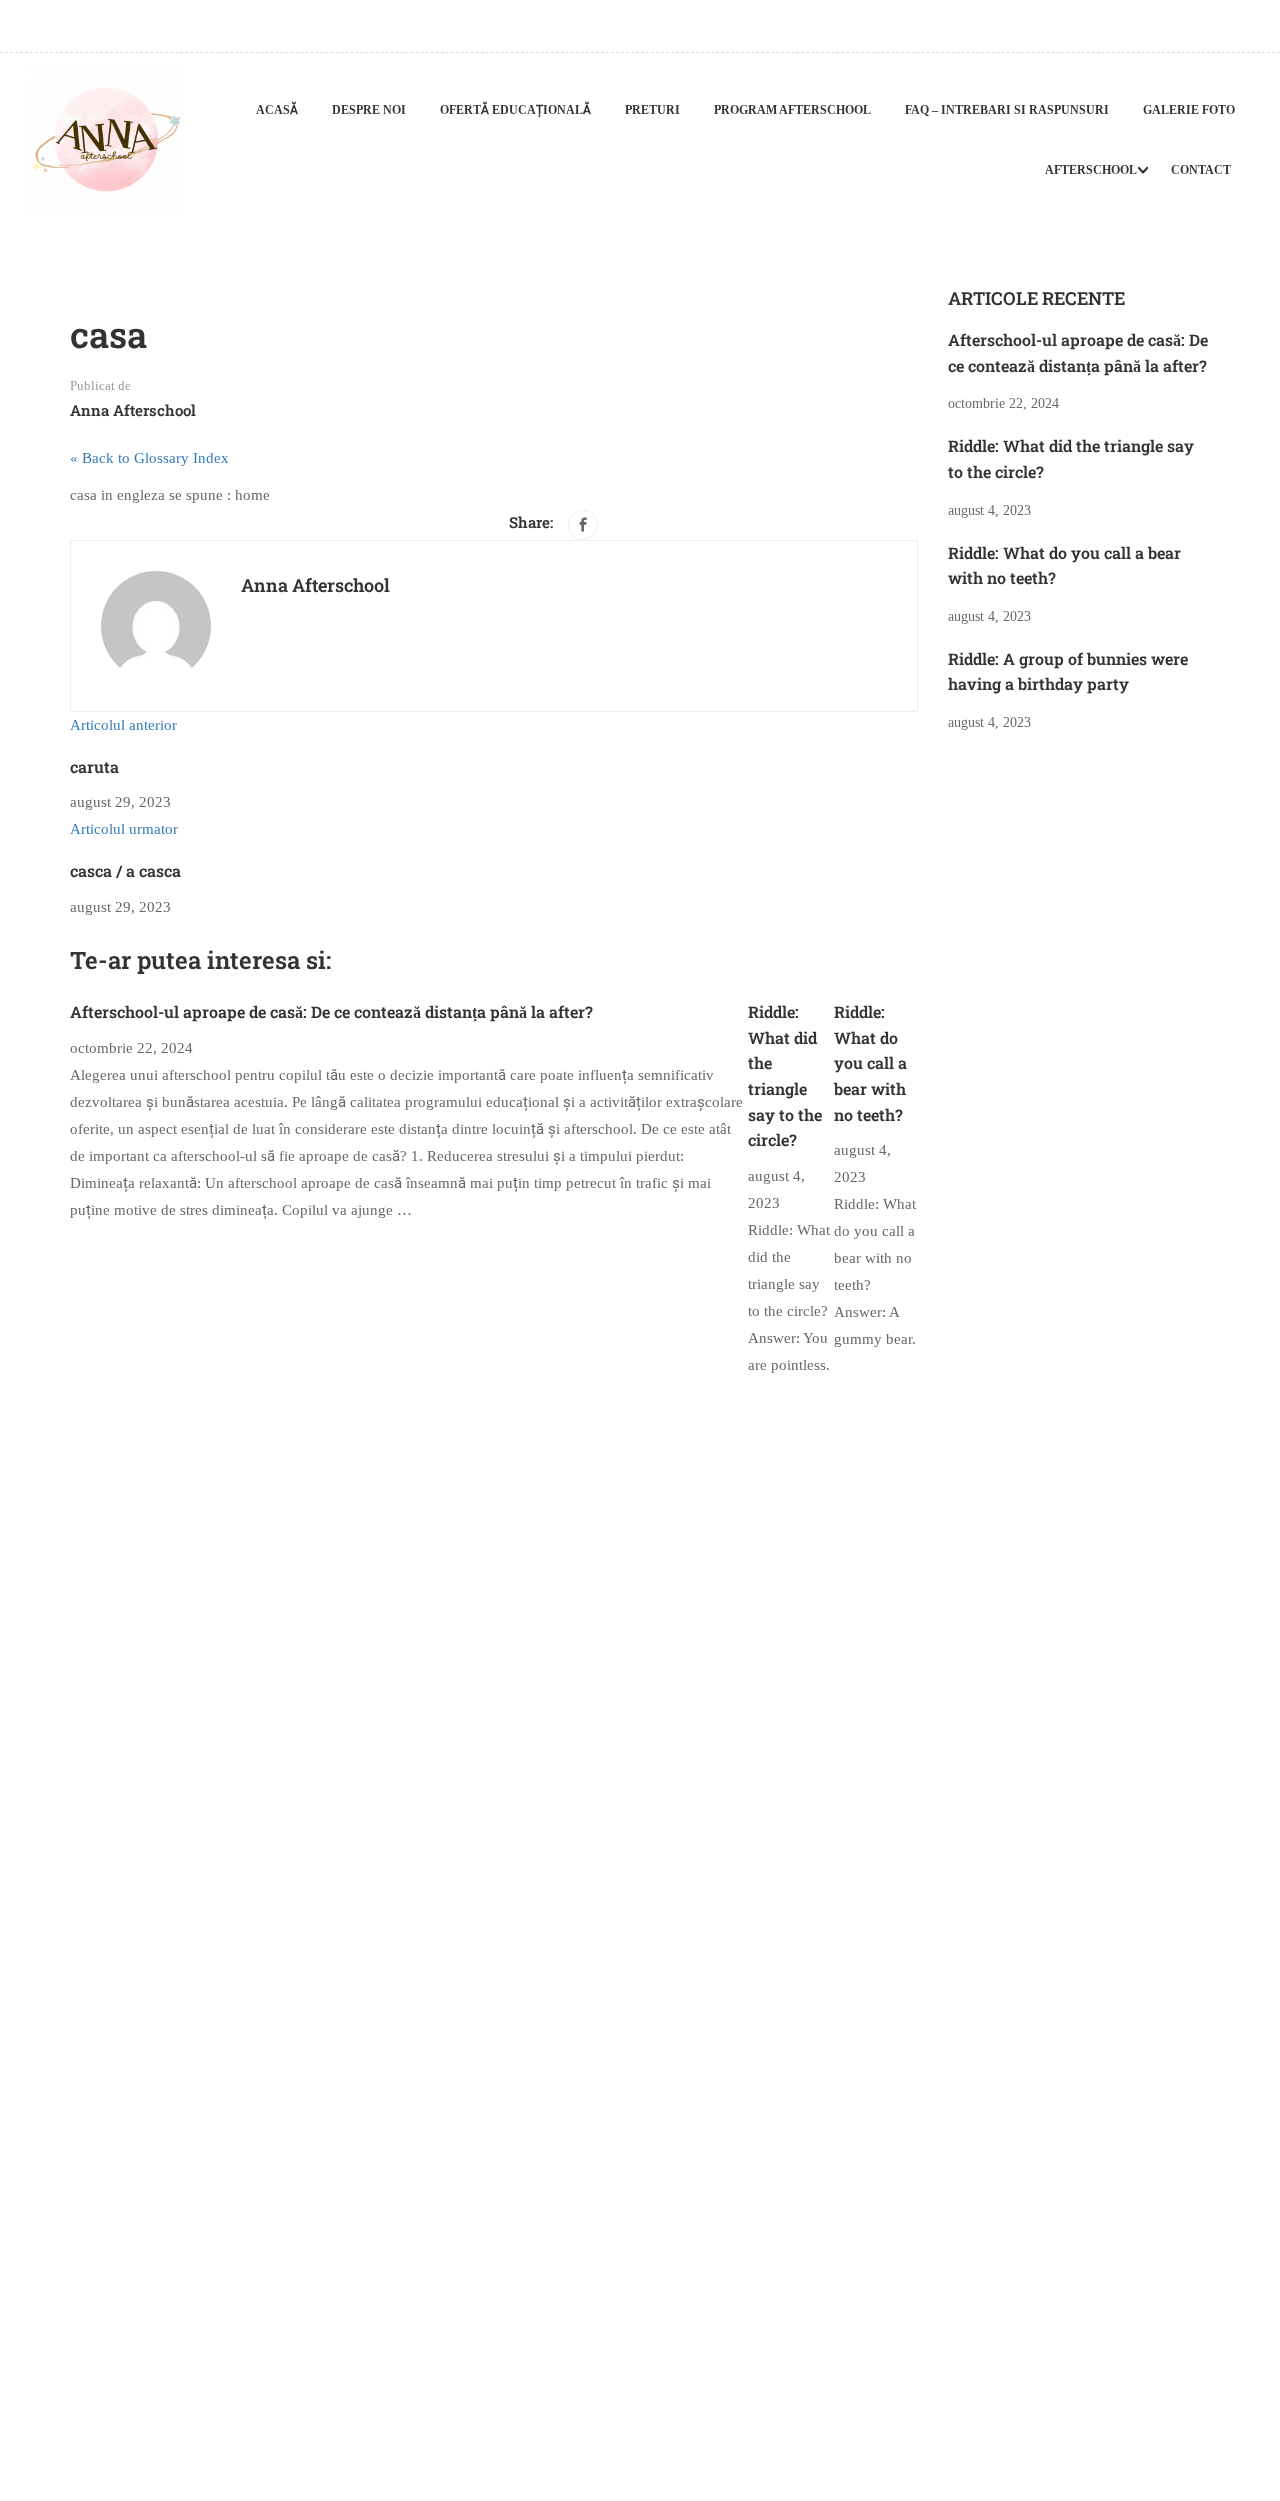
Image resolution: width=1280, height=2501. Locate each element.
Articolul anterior (123, 725)
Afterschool (1091, 170)
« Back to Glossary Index (149, 458)
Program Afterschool (792, 110)
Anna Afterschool (133, 410)
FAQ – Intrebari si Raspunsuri (1007, 110)
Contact (1201, 170)
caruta (94, 766)
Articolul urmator (124, 829)
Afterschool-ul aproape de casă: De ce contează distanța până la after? (331, 1011)
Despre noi (369, 110)
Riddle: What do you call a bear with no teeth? (870, 1062)
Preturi (652, 110)
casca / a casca (125, 870)
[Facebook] (583, 525)
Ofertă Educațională (515, 110)
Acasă (277, 110)
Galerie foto (1189, 110)
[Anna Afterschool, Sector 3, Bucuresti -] (106, 139)
